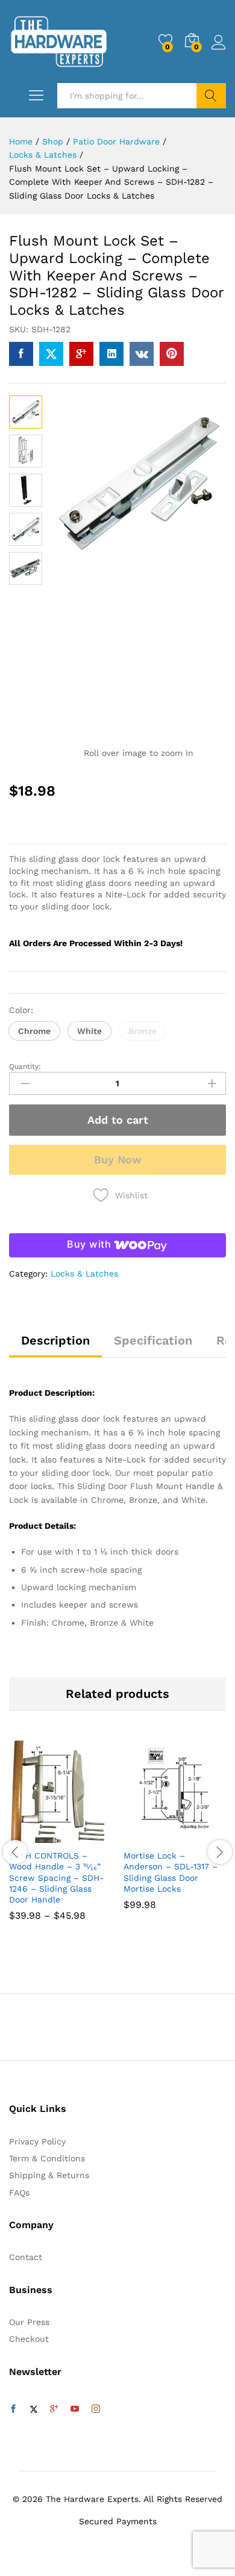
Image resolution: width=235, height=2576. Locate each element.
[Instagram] (96, 2409)
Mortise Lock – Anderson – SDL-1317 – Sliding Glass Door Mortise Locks (171, 1872)
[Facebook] (13, 2409)
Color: (21, 1010)
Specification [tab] (153, 1340)
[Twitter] (34, 2409)
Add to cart (118, 1120)
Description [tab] (55, 1340)
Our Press (29, 2322)
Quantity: (25, 1067)
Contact (26, 2257)
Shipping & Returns (49, 2175)
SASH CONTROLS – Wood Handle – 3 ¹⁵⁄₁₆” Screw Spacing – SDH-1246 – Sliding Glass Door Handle (56, 1878)
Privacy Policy (37, 2141)
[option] (60, 1840)
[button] (34, 1031)
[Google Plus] (54, 2409)
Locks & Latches (84, 1274)
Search (211, 96)
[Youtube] (75, 2409)
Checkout (29, 2339)
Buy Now (118, 1160)
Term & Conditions (47, 2158)
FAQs (19, 2193)
